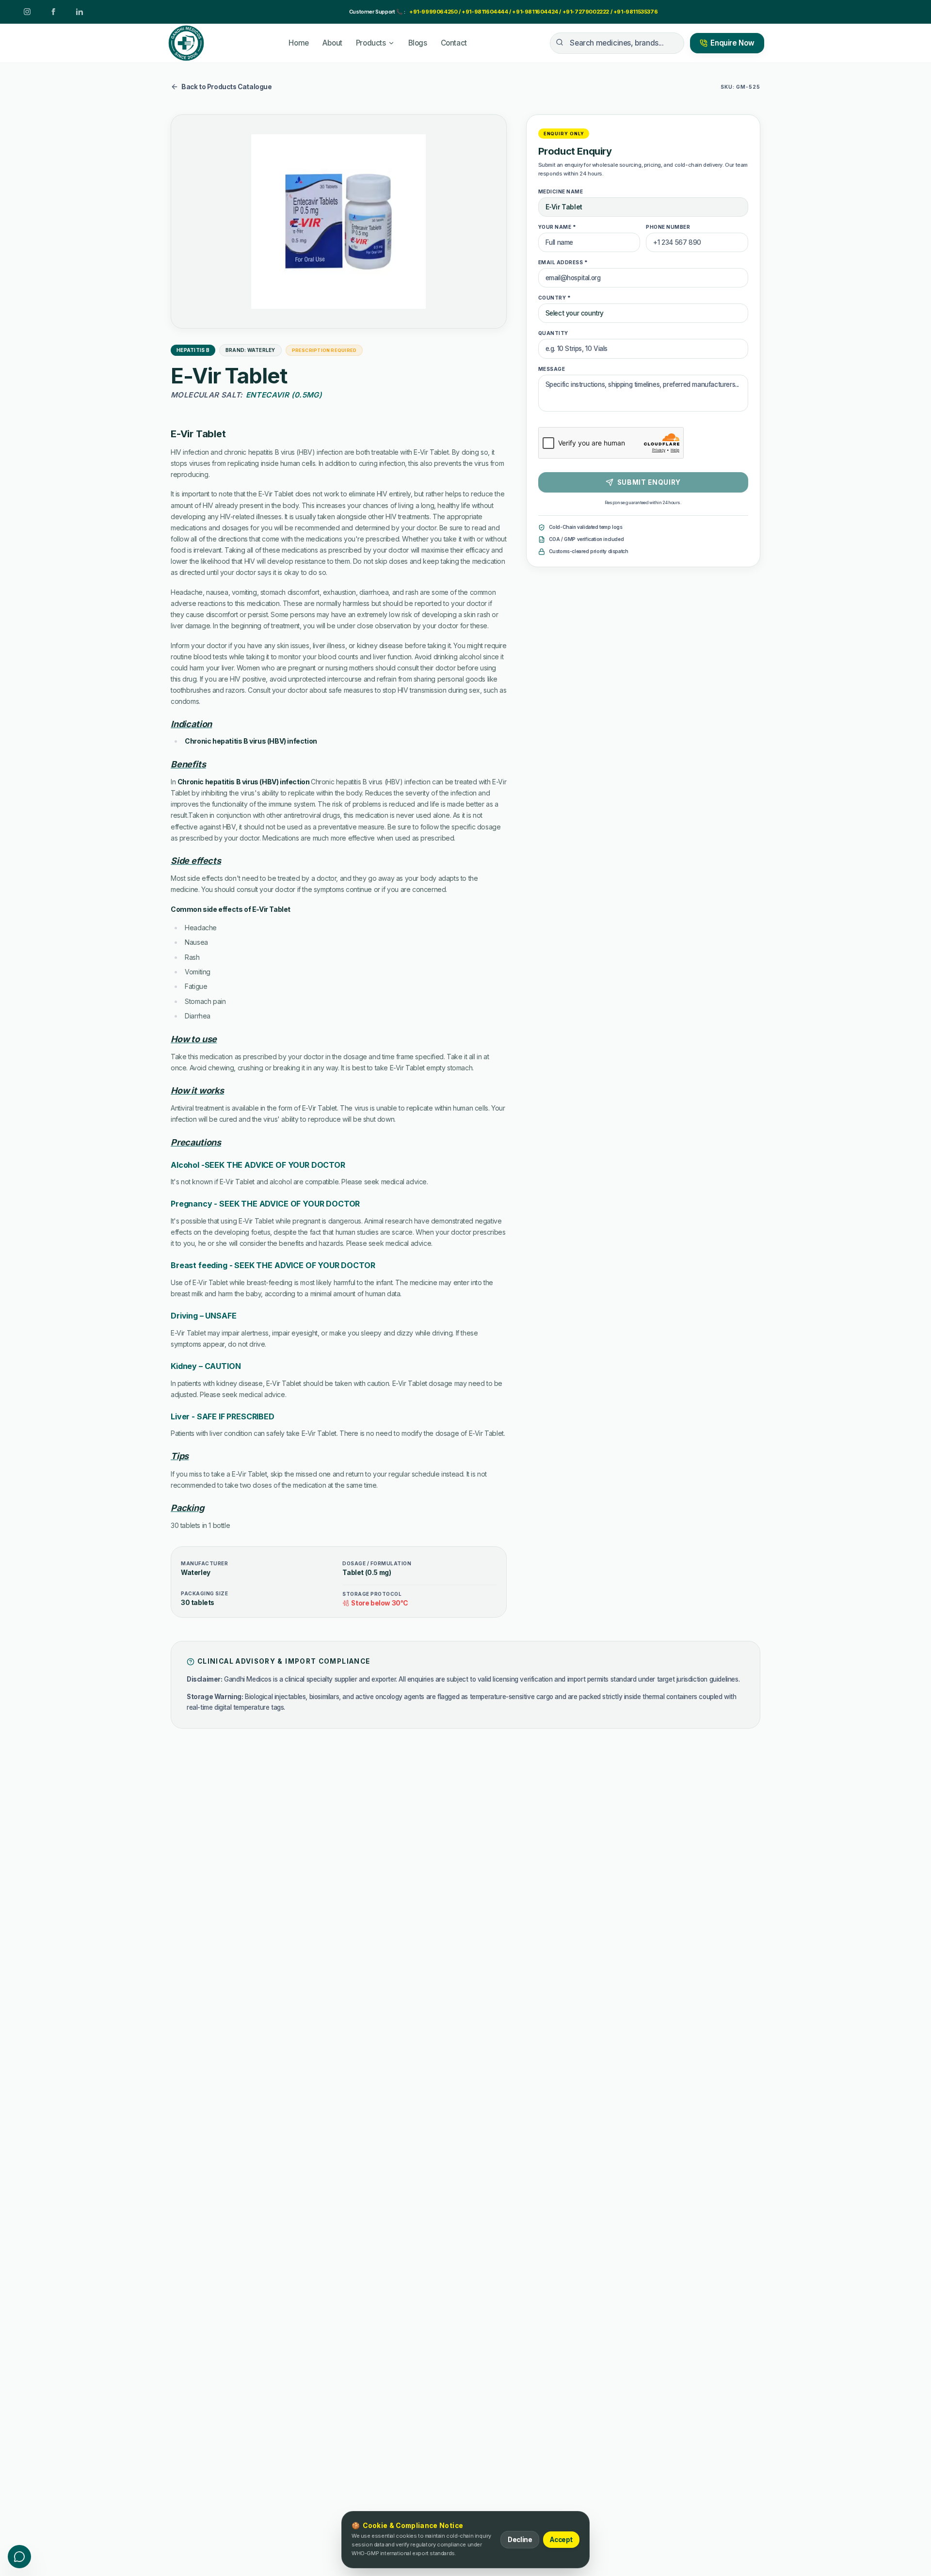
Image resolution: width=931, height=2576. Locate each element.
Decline (520, 2540)
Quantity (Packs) (547, 1291)
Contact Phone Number (352, 1253)
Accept (561, 2540)
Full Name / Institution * (351, 1214)
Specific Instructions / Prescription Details (381, 1330)
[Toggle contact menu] (19, 2557)
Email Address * (494, 1214)
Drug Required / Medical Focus (363, 1291)
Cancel (483, 1451)
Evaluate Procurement (568, 1451)
